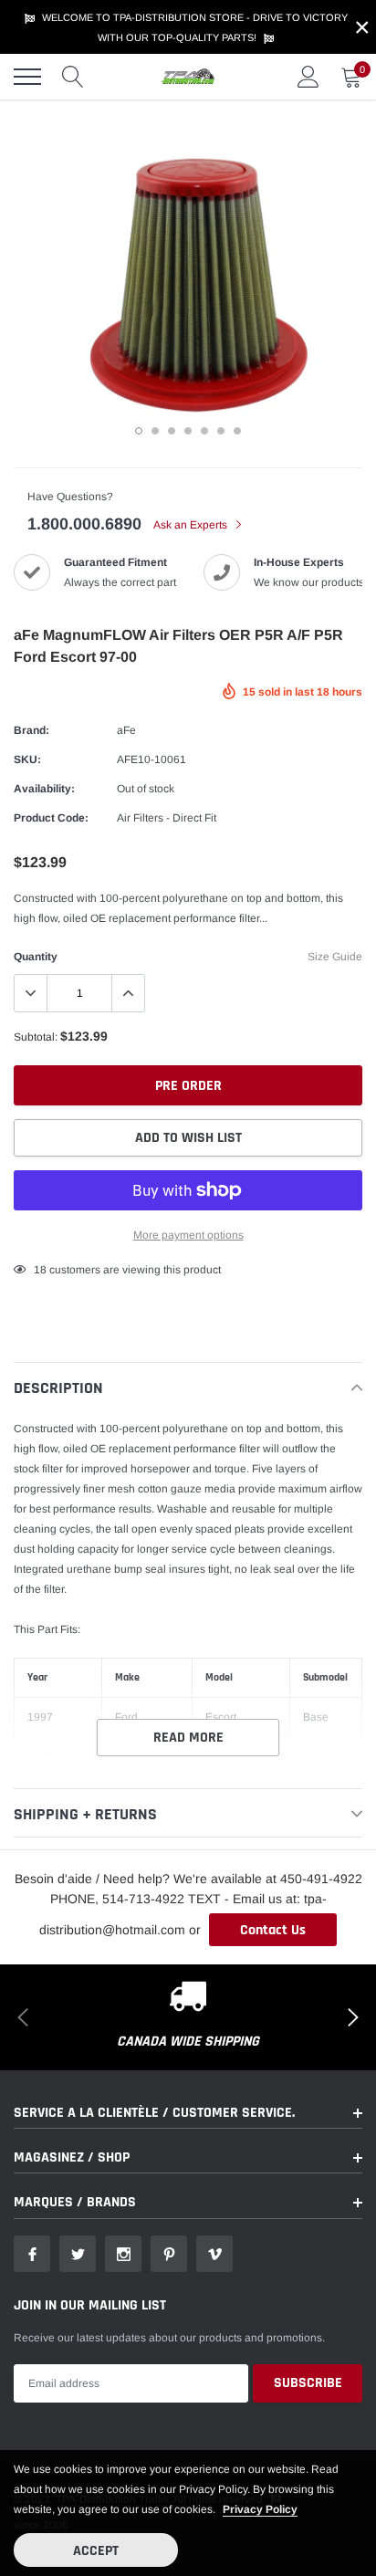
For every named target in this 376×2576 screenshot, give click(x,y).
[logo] (188, 77)
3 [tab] (172, 431)
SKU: (27, 759)
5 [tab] (204, 431)
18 (40, 1270)
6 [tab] (221, 431)
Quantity (36, 957)
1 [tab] (139, 431)
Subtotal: (36, 1037)
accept (96, 2551)
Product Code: (51, 818)
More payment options (188, 1235)
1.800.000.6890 (84, 524)
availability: (44, 789)
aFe (126, 730)
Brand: (31, 730)
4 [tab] (188, 431)
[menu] (27, 77)
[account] (308, 77)
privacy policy (260, 2509)
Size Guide (335, 957)
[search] (73, 77)
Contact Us (273, 1930)
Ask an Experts (192, 525)
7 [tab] (237, 431)
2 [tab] (155, 431)
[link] (32, 2254)
